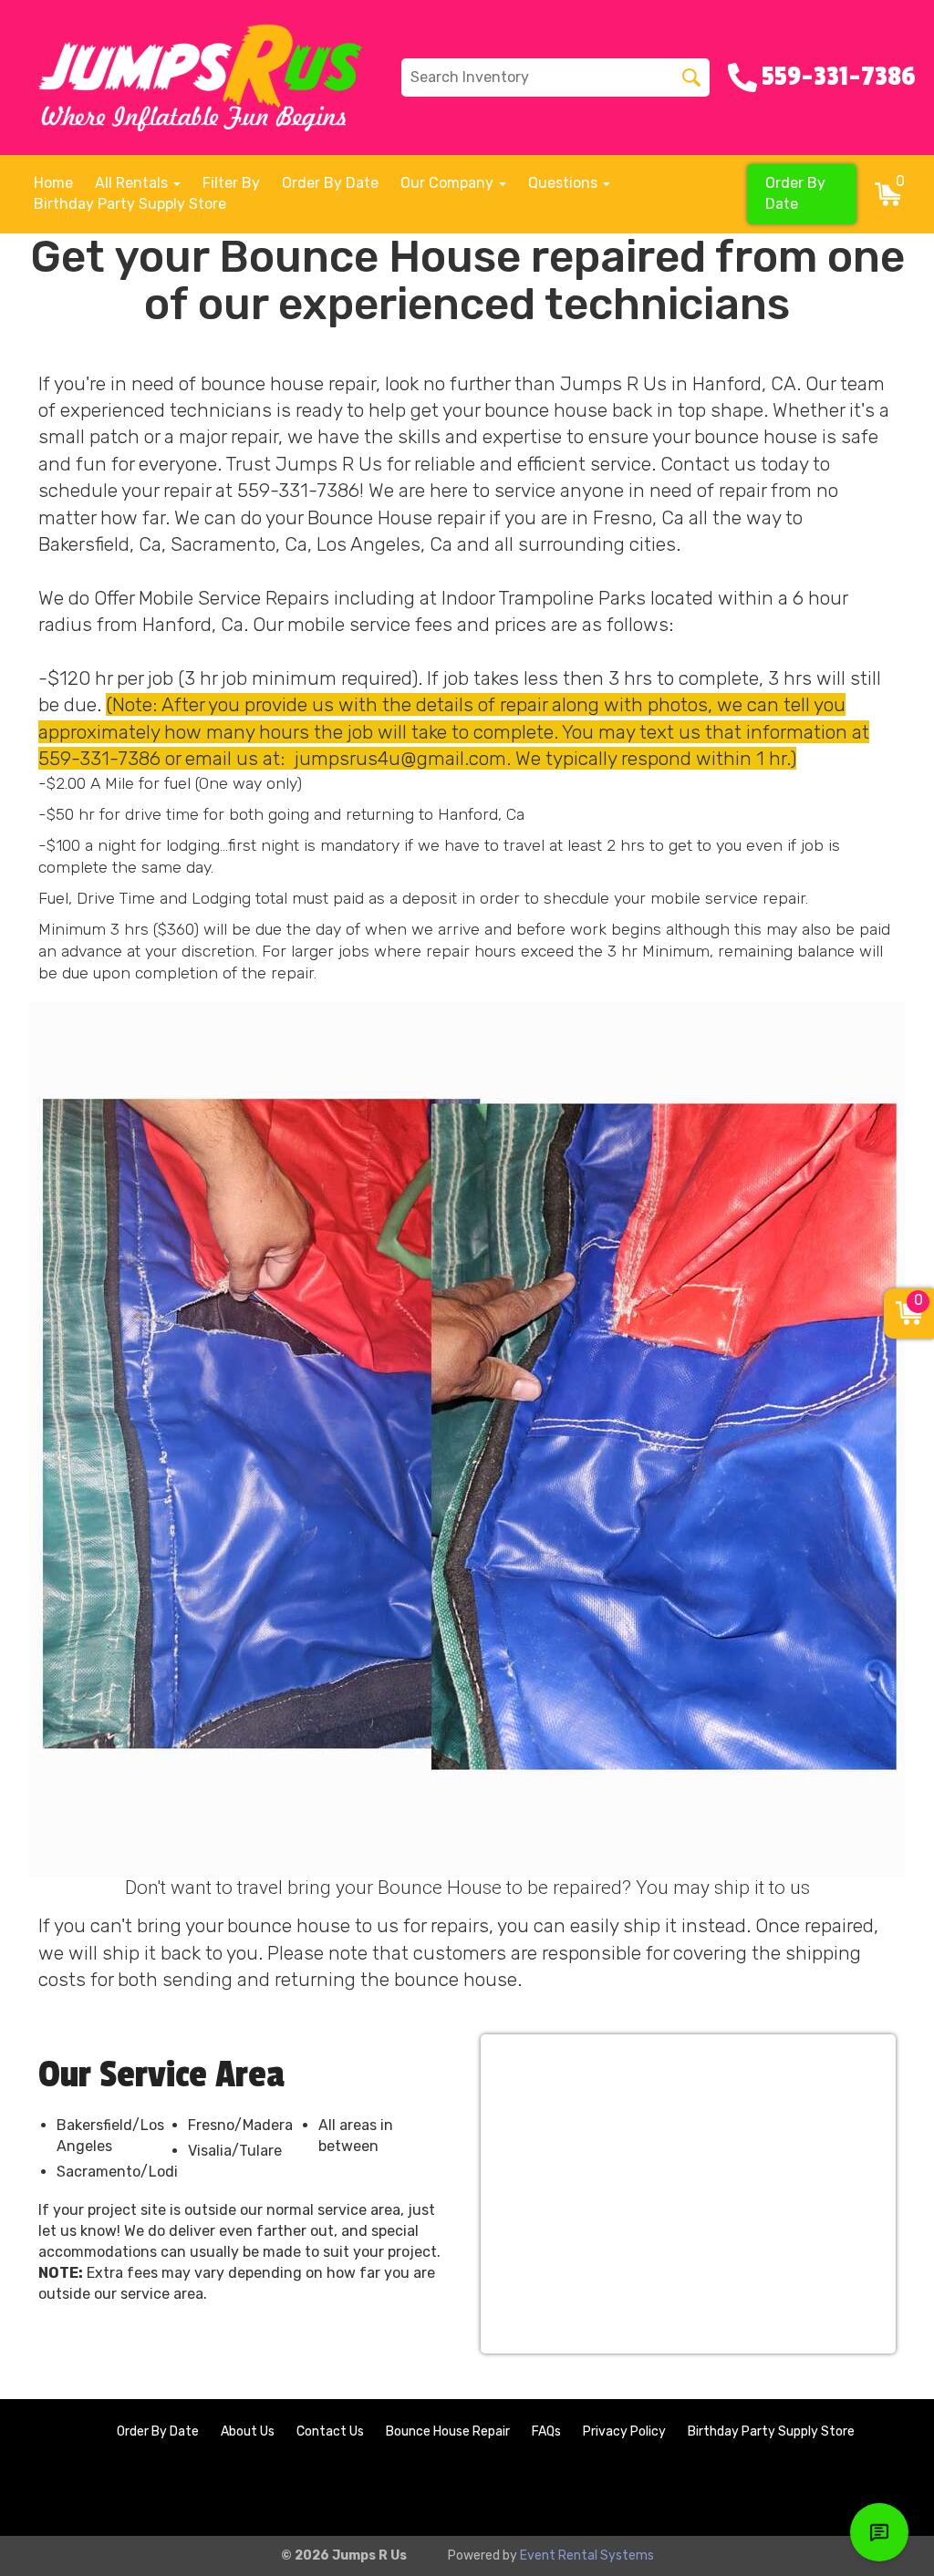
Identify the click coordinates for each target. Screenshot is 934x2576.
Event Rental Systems (587, 2555)
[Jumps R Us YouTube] (885, 2491)
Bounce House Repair (448, 2431)
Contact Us (330, 2431)
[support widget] (879, 2532)
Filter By (231, 183)
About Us (248, 2431)
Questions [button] (565, 183)
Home (53, 183)
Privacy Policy (624, 2431)
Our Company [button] (449, 183)
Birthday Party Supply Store (130, 204)
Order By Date (330, 183)
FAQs (546, 2431)
